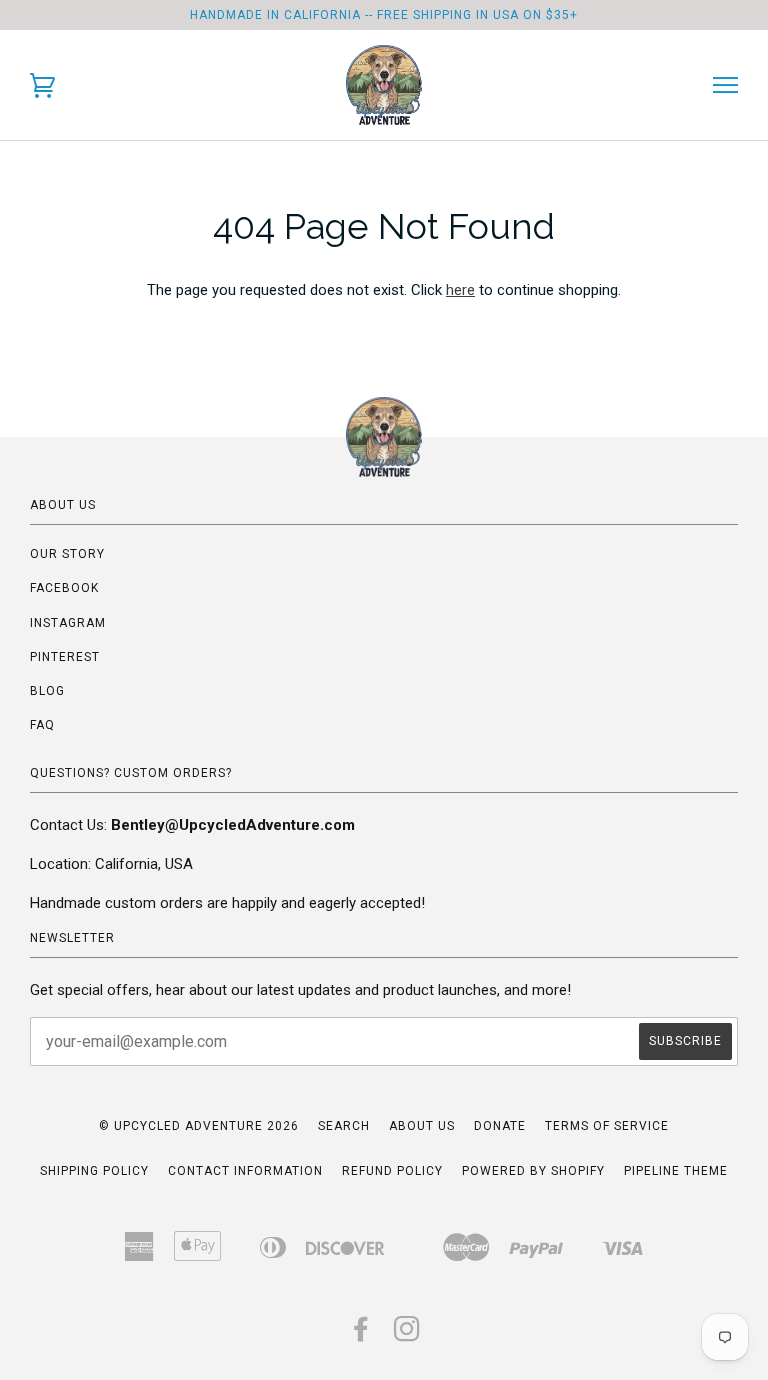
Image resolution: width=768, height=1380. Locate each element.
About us (422, 1126)
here (460, 290)
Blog (47, 691)
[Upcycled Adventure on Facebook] (361, 1335)
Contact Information (245, 1171)
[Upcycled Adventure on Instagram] (407, 1335)
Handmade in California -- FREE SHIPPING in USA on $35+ (384, 15)
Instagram (68, 623)
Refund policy (392, 1171)
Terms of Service (607, 1126)
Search (344, 1126)
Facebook (64, 588)
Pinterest (65, 657)
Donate (500, 1126)
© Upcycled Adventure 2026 (199, 1126)
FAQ (42, 725)
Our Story (67, 554)
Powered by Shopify (533, 1171)
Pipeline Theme (676, 1171)
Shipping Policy (94, 1171)
